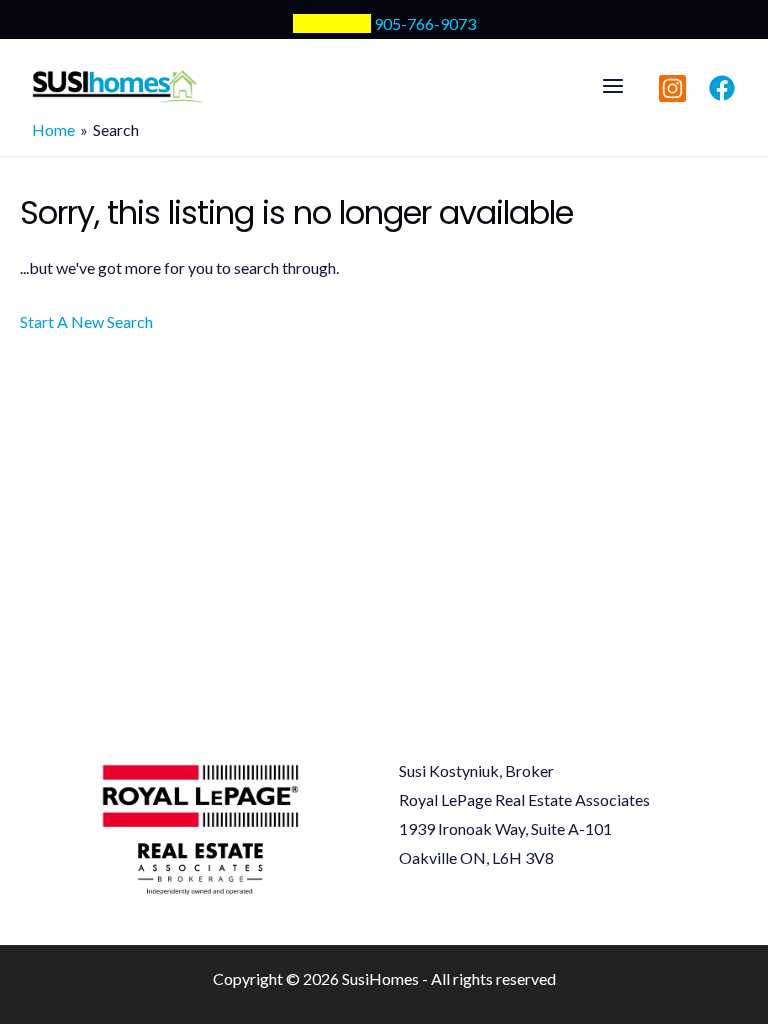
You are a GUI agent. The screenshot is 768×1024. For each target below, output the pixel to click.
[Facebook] (722, 88)
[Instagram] (672, 88)
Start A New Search (86, 321)
